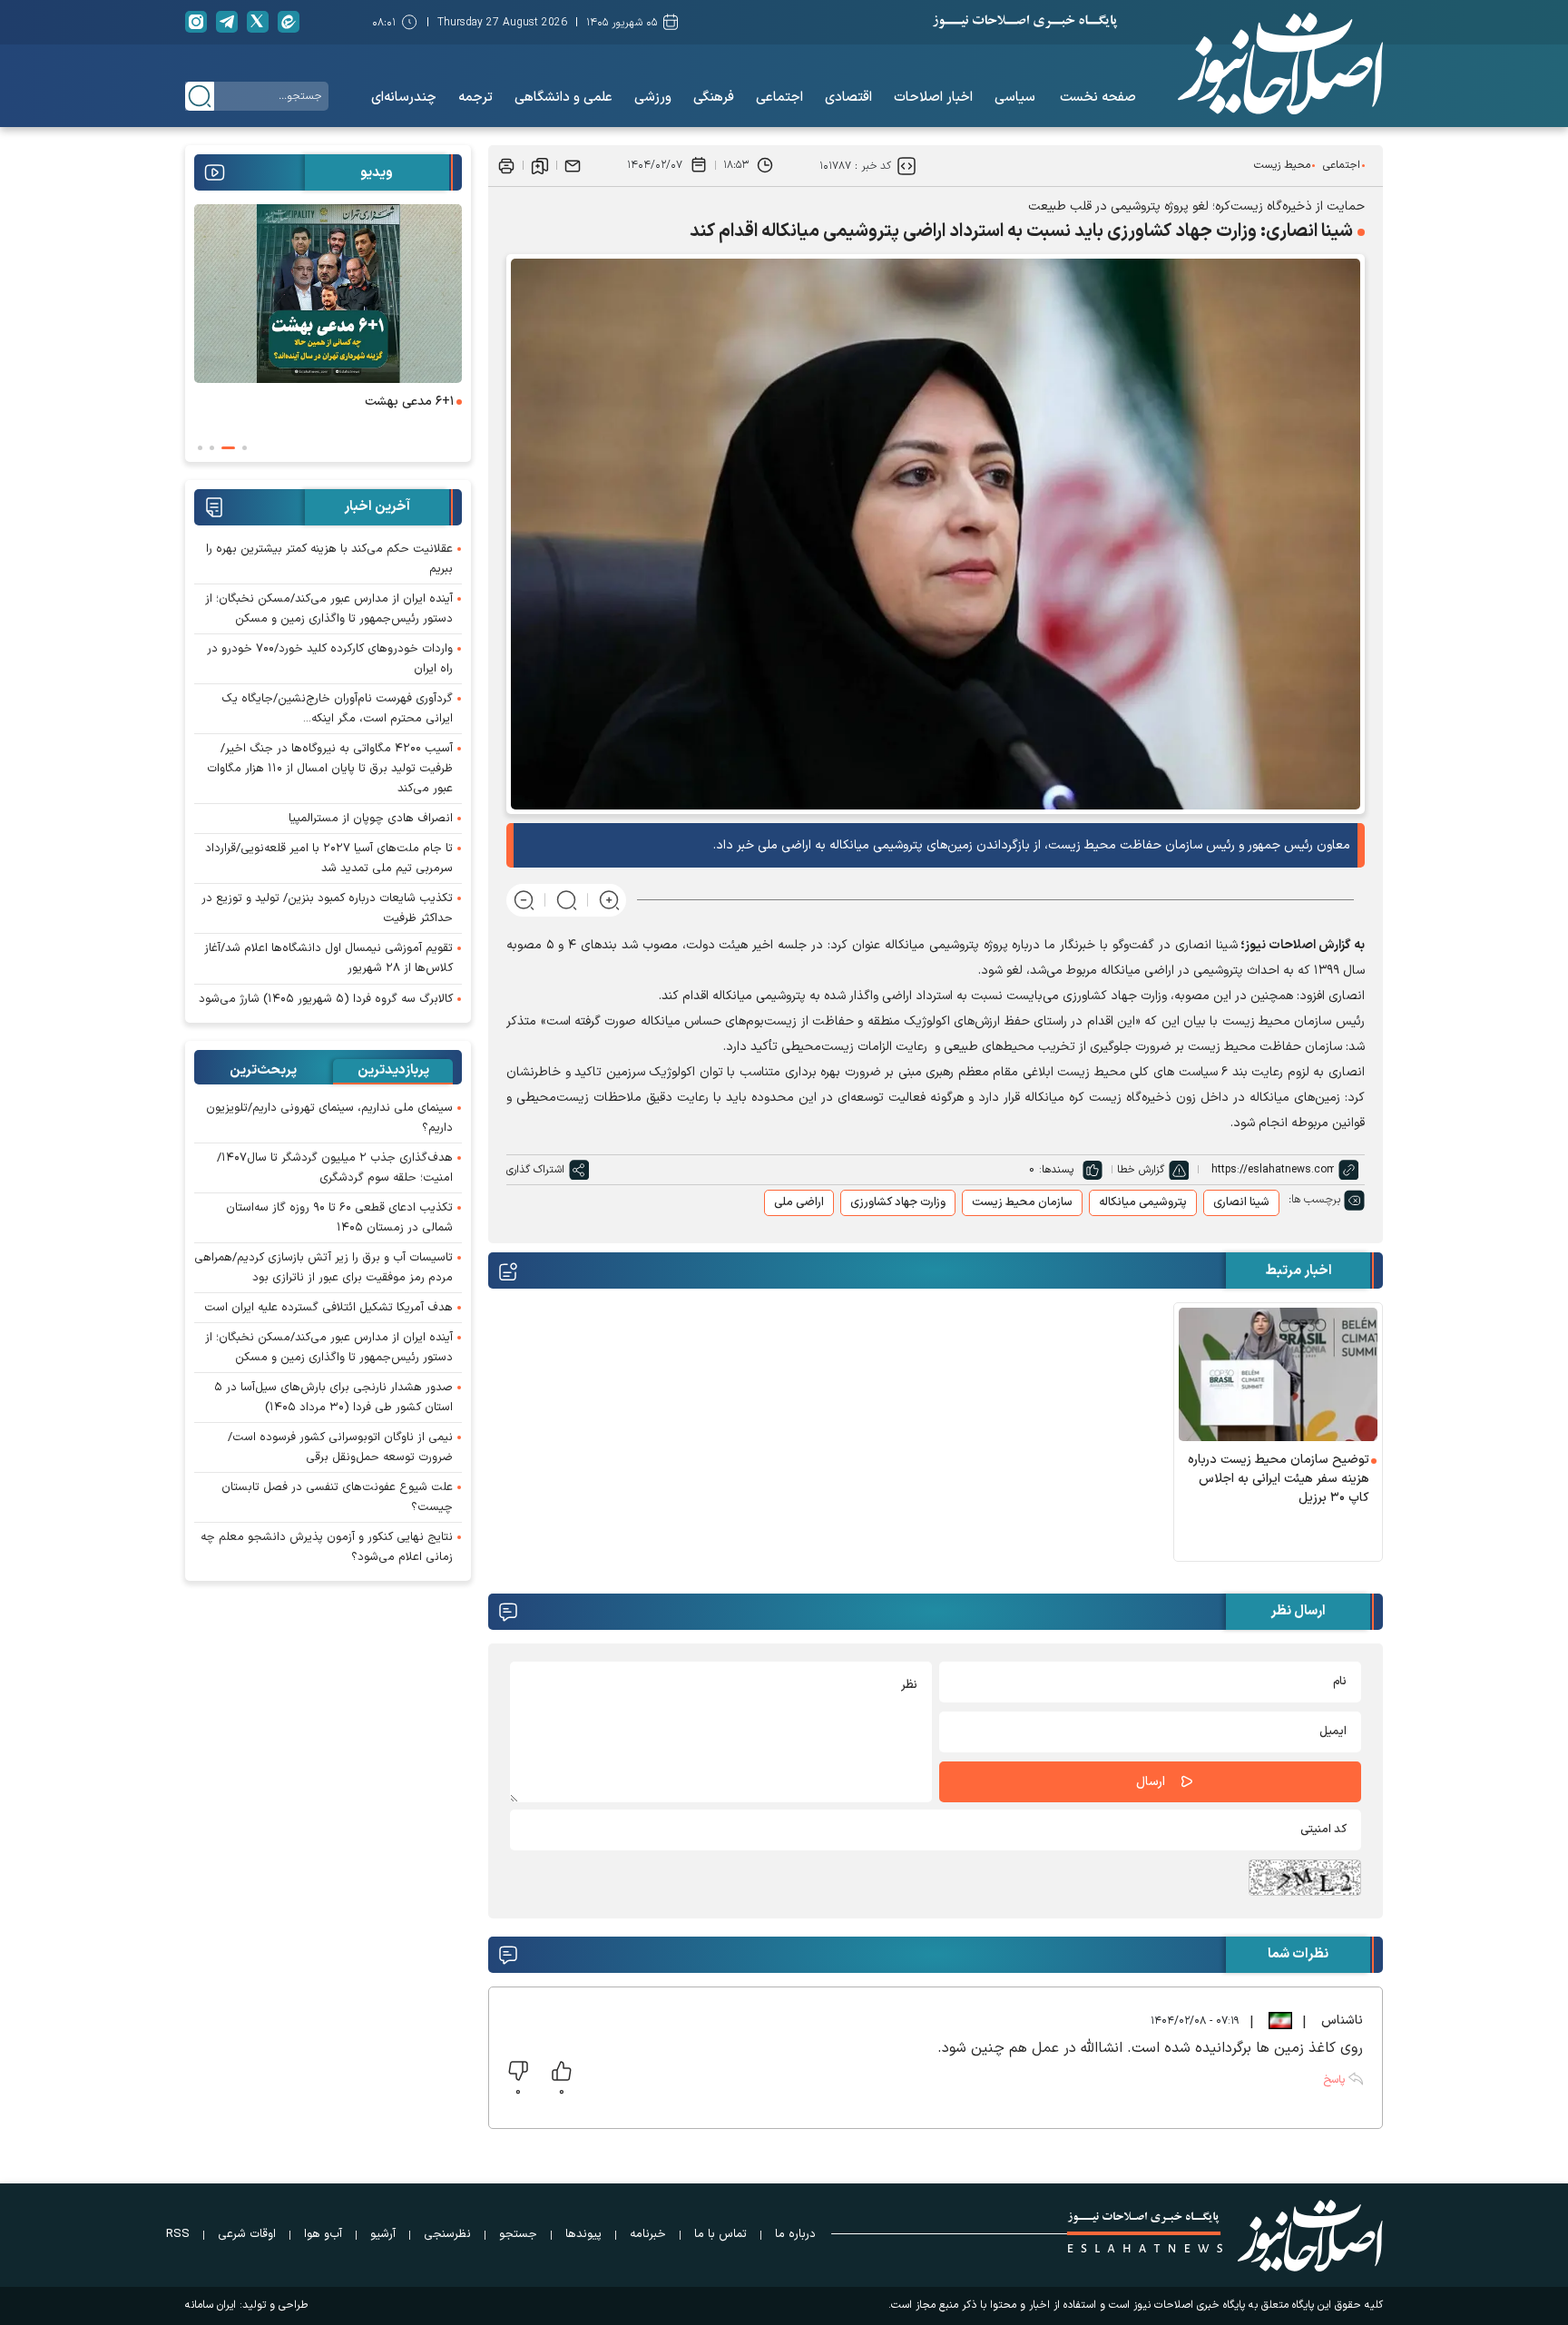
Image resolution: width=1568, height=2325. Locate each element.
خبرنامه (648, 2234)
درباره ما (795, 2234)
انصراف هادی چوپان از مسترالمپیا (371, 819)
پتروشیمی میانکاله (1143, 1202)
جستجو (518, 2234)
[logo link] (1280, 64)
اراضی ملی (799, 1202)
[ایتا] (289, 22)
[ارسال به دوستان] (573, 165)
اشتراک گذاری (535, 1170)
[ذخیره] (540, 165)
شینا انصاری (1241, 1202)
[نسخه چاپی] (506, 165)
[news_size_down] (524, 900)
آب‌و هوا (323, 2234)
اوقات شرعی (247, 2234)
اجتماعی (1342, 165)
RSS (178, 2234)
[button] (245, 448)
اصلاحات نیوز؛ (1278, 945)
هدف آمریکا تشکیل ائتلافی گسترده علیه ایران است (328, 1308)
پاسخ (1334, 2080)
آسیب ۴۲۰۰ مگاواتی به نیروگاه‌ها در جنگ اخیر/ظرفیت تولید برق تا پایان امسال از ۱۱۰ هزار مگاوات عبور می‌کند (330, 769)
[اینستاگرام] (196, 22)
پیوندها (583, 2234)
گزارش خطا (1141, 1170)
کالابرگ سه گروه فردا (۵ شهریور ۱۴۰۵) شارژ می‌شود (326, 999)
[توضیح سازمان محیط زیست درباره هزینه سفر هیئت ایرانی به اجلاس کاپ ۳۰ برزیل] (1279, 1374)
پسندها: (1056, 1170)
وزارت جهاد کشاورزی (898, 1202)
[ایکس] (258, 22)
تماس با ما (720, 2234)
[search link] (200, 96)
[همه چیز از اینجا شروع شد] (328, 294)
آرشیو (383, 2234)
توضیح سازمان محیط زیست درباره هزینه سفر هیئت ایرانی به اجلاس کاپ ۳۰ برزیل (1279, 1479)
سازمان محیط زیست (1022, 1202)
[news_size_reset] (567, 900)
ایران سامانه (211, 2305)
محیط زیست (1282, 165)
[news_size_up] (609, 900)
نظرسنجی (447, 2234)
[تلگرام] (227, 22)
